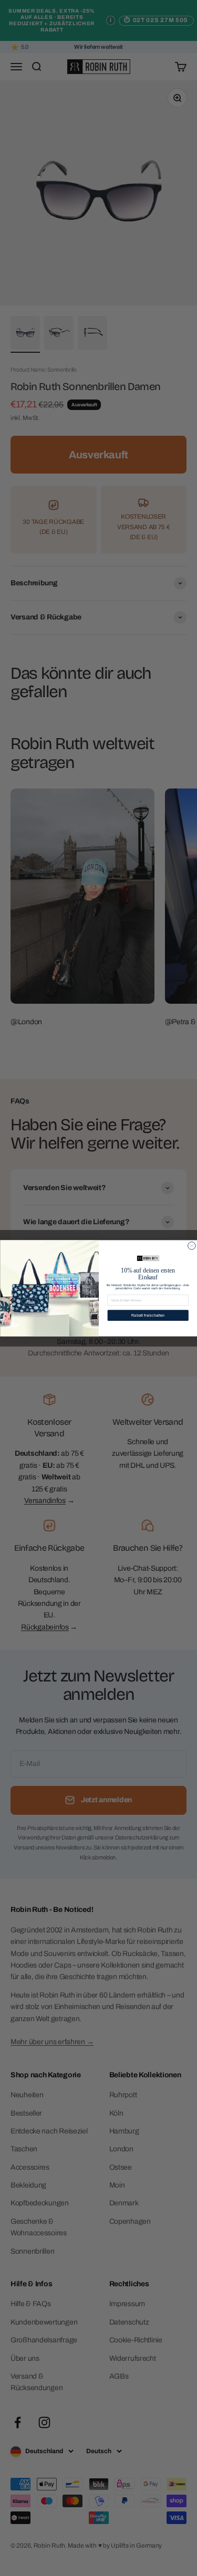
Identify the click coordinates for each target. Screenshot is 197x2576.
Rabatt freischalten (148, 1315)
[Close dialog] (191, 1245)
